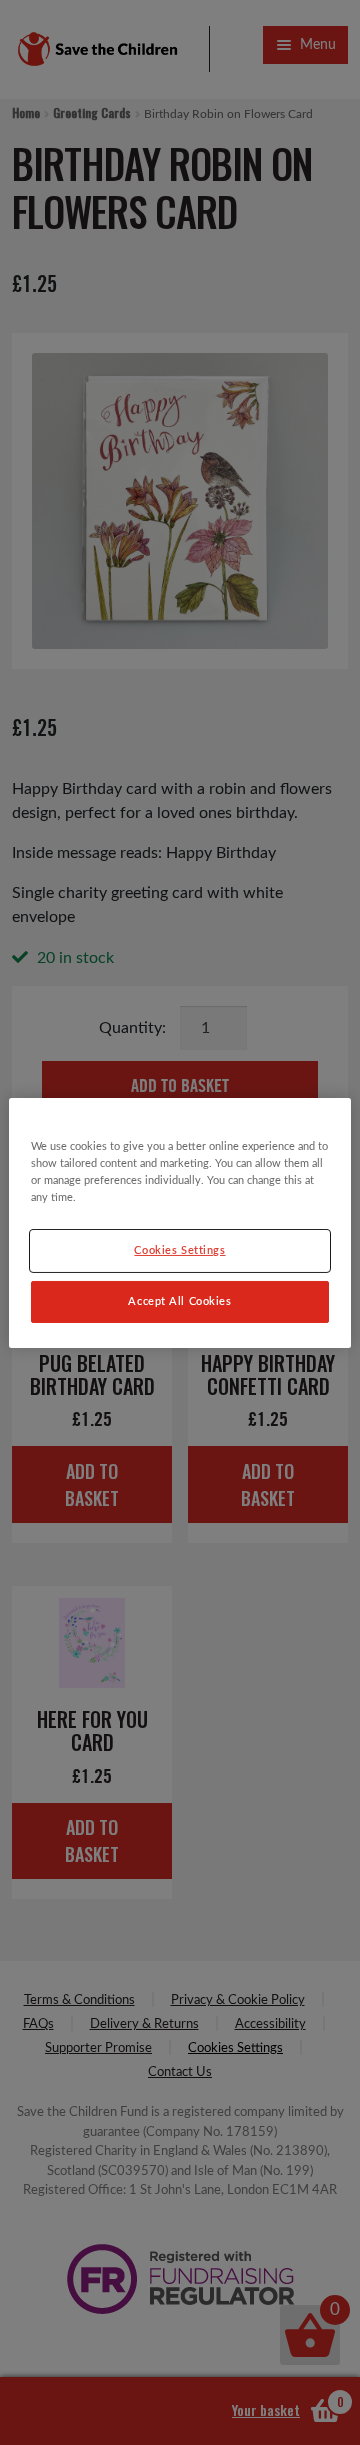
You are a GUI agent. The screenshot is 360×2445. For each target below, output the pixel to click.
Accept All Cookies (179, 1301)
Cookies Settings (179, 1250)
